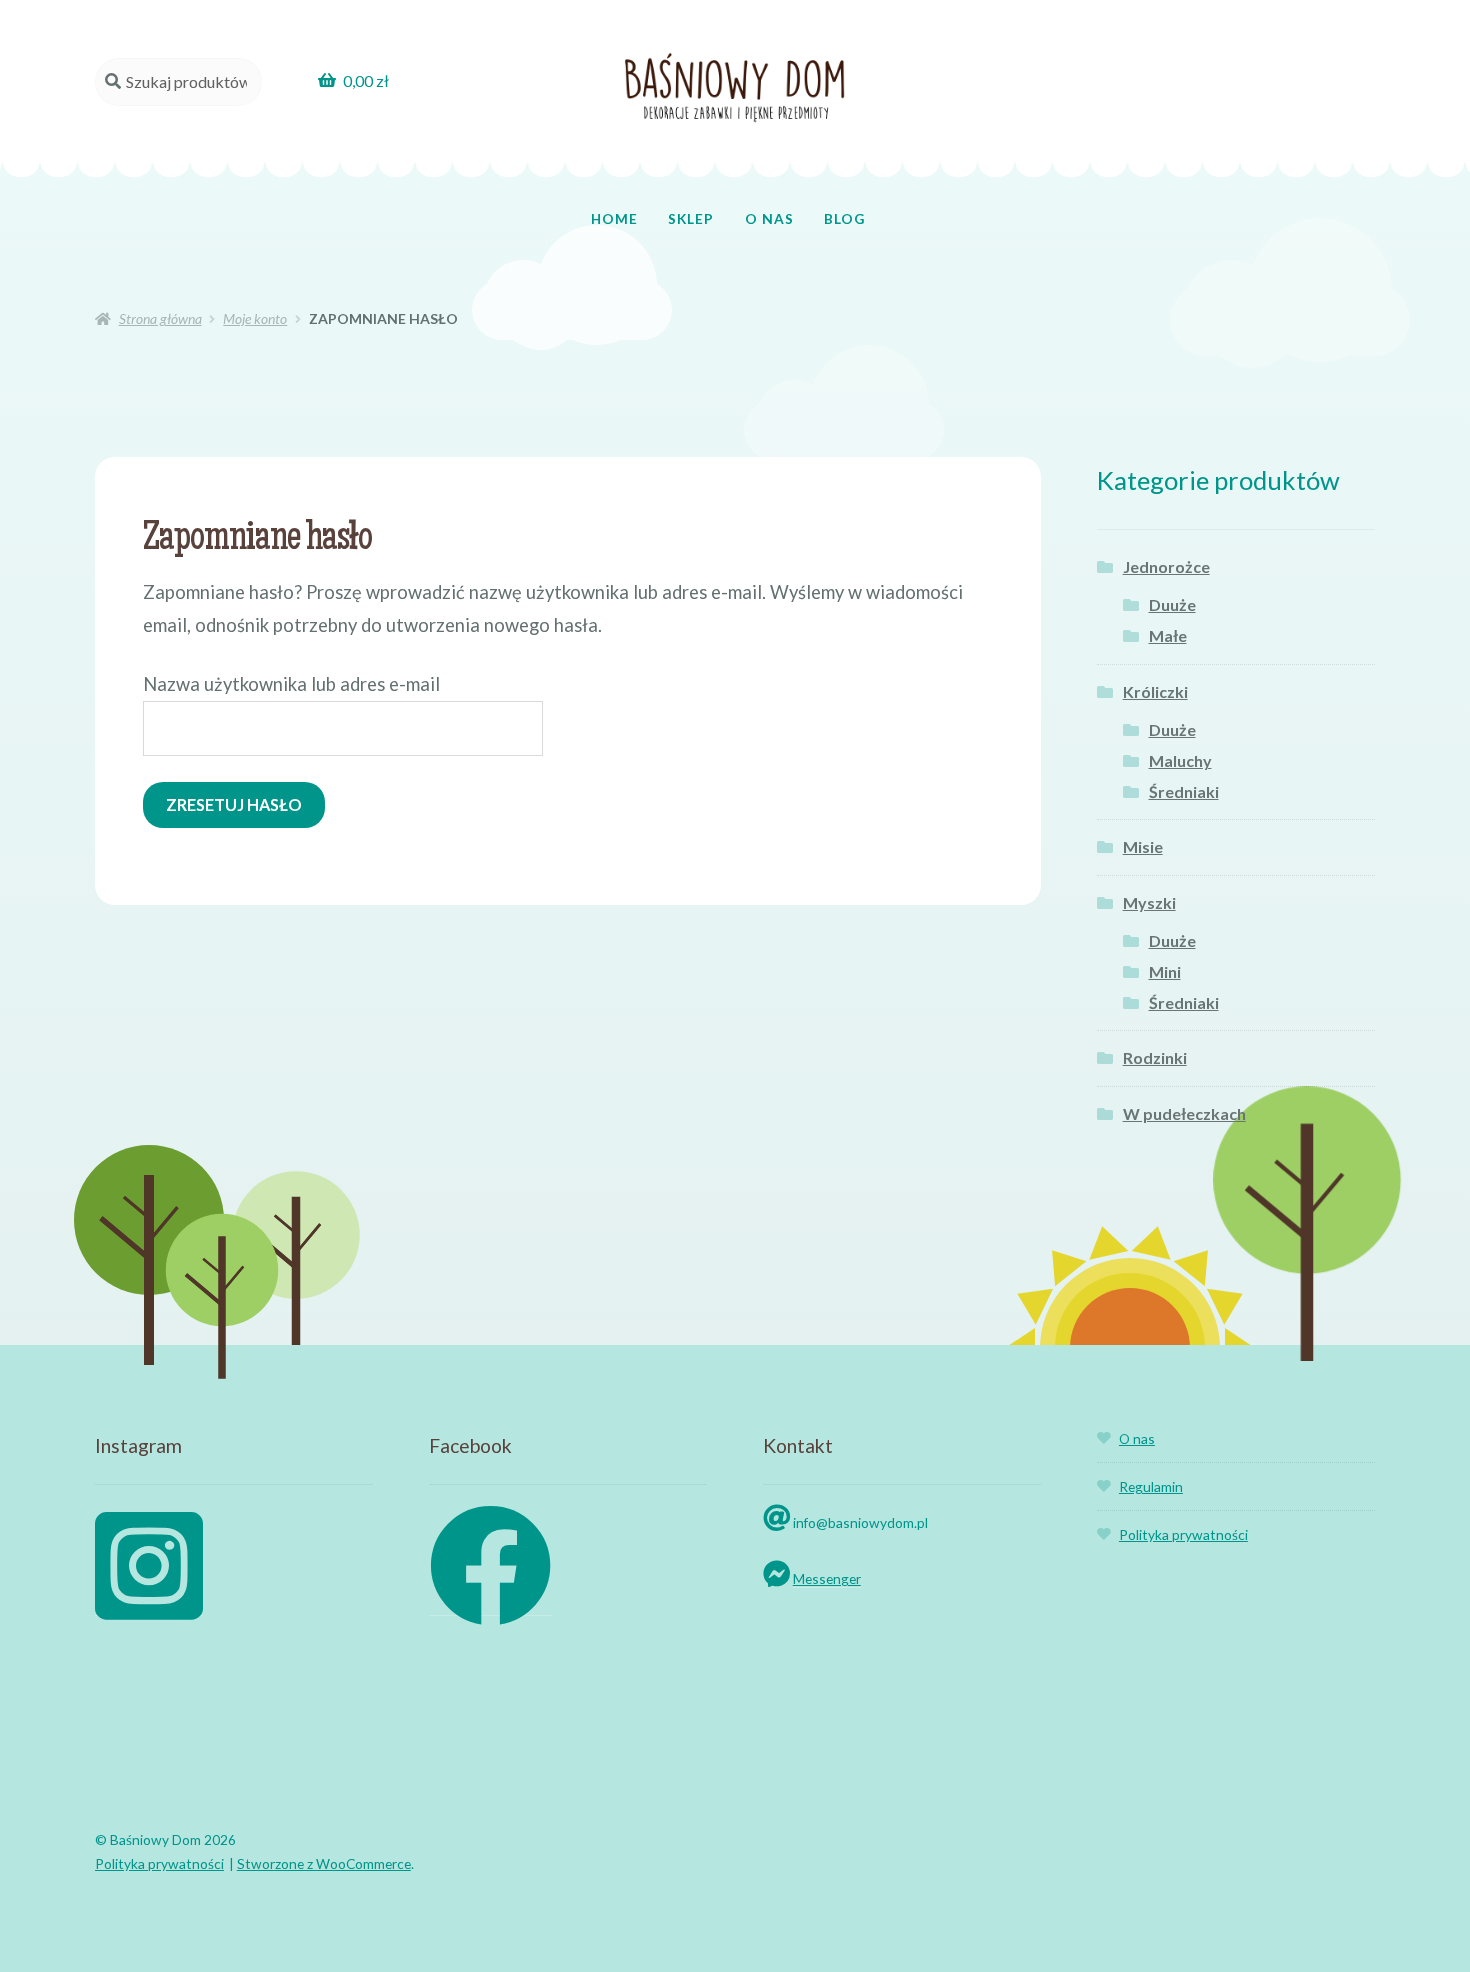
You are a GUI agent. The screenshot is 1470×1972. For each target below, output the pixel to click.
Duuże (1172, 604)
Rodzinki (1155, 1057)
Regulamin (1151, 1486)
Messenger (827, 1578)
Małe (1168, 635)
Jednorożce (1166, 566)
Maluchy (1180, 760)
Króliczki (1155, 691)
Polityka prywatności (1183, 1534)
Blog (844, 218)
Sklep (691, 218)
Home (614, 218)
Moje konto (255, 318)
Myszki (1149, 902)
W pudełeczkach (1184, 1113)
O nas (769, 218)
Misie (1143, 846)
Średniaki (1184, 791)
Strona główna (160, 318)
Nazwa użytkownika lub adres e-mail (291, 684)
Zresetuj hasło (234, 804)
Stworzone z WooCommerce (324, 1863)
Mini (1165, 971)
